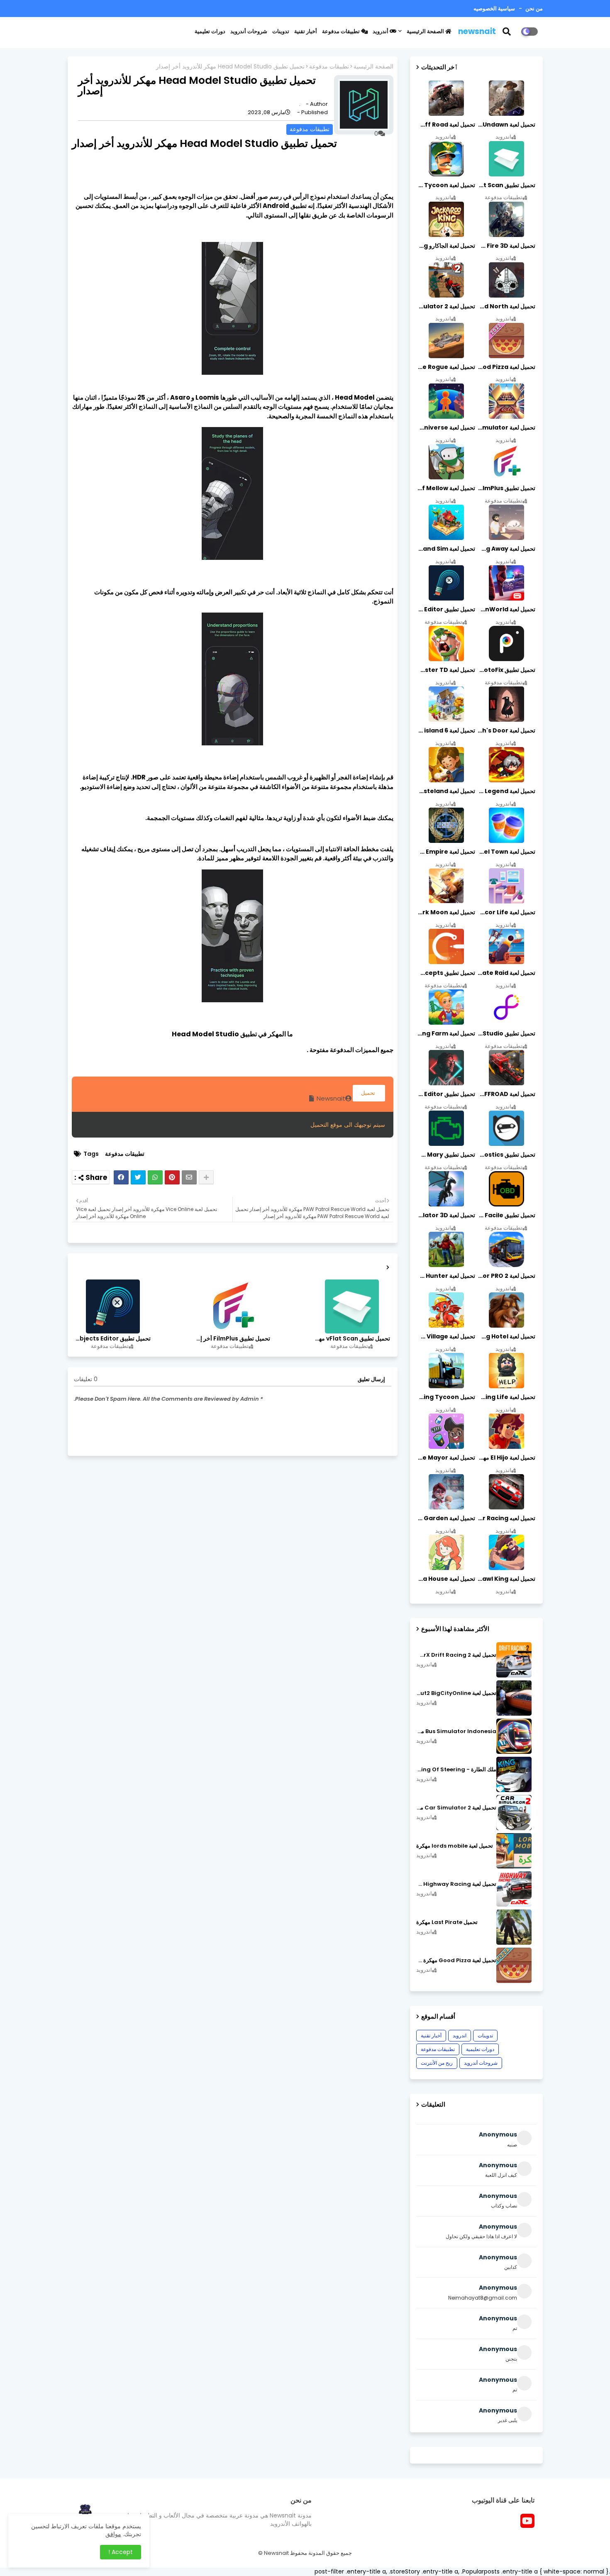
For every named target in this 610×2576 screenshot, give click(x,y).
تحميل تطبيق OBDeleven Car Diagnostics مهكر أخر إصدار (506, 1155)
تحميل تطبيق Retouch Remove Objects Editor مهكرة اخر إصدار (112, 1339)
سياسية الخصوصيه (494, 9)
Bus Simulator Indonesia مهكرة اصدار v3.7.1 (456, 1731)
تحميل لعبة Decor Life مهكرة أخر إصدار (506, 912)
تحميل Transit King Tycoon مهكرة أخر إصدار (446, 1397)
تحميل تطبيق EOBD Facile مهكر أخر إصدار (506, 1215)
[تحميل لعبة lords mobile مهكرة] (514, 1851)
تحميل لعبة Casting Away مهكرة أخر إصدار (506, 549)
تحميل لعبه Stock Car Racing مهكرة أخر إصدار (506, 1518)
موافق (113, 2534)
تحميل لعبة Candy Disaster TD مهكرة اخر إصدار (446, 670)
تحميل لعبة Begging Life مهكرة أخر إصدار (506, 1397)
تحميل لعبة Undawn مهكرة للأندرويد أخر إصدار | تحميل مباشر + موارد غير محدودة (506, 125)
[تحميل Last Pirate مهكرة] (514, 1927)
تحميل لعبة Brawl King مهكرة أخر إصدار (506, 1579)
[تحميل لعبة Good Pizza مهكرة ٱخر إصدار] (514, 1965)
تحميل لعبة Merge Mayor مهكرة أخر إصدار (446, 1458)
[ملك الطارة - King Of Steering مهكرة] (514, 1774)
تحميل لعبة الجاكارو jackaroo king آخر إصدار (446, 246)
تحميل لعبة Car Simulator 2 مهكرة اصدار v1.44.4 (456, 1808)
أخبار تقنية (306, 31)
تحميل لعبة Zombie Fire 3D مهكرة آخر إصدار (506, 246)
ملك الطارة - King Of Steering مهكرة (456, 1770)
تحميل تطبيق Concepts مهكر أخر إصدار (446, 973)
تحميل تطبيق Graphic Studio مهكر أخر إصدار (506, 1033)
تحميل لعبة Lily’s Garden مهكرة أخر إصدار (446, 1518)
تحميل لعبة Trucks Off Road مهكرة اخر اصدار (446, 125)
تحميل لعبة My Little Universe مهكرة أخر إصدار (446, 427)
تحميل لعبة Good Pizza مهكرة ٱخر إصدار (456, 1961)
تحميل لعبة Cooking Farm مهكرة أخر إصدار (446, 1033)
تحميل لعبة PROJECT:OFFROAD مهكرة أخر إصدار (506, 1094)
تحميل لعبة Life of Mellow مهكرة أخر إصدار (446, 488)
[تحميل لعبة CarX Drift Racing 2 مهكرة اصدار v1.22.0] (514, 1660)
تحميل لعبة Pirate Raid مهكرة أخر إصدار (506, 973)
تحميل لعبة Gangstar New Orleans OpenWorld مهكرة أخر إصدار (506, 609)
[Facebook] (121, 1177)
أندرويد (381, 31)
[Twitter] (138, 1177)
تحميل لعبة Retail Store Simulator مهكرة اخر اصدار (506, 427)
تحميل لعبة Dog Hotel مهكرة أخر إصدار (506, 1336)
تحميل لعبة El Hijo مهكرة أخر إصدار (506, 1458)
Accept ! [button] (121, 2552)
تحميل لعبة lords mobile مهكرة (455, 1846)
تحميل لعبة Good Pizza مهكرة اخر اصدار (506, 367)
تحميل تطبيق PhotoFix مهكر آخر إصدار (506, 670)
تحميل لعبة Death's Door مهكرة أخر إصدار (506, 730)
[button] (512, 32)
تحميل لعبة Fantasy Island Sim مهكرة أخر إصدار (446, 549)
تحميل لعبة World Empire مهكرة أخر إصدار (446, 852)
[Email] (189, 1177)
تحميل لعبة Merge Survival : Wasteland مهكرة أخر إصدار (446, 791)
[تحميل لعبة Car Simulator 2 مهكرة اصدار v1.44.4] (514, 1813)
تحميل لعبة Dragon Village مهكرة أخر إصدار (446, 1336)
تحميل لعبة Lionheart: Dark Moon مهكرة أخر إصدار (446, 912)
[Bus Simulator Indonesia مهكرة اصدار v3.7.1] (514, 1736)
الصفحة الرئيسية (426, 31)
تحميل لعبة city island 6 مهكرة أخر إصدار (446, 730)
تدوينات (281, 31)
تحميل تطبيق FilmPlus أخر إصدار (232, 1339)
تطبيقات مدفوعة (342, 31)
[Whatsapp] (155, 1177)
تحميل (369, 1093)
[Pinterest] (172, 1177)
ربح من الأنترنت (437, 2063)
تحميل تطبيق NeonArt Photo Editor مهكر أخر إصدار (446, 1094)
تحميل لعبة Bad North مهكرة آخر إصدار (506, 306)
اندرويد (460, 2035)
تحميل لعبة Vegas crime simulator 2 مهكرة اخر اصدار (446, 306)
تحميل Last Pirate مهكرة (447, 1922)
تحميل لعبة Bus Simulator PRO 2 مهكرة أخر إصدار (506, 1276)
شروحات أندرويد (249, 31)
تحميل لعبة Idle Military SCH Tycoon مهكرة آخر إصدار (446, 185)
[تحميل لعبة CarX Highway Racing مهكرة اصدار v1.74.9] (514, 1889)
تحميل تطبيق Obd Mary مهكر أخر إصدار (446, 1155)
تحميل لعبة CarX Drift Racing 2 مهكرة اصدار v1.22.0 (456, 1655)
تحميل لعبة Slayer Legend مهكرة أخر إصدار (506, 791)
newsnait (477, 31)
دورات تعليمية (210, 31)
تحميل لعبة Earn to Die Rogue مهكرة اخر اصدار (446, 367)
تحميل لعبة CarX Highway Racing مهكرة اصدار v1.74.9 (456, 1884)
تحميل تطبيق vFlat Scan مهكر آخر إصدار (351, 1339)
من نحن (533, 9)
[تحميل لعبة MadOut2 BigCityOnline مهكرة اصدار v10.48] (514, 1698)
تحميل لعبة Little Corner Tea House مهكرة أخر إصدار (446, 1579)
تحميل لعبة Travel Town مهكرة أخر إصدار (506, 852)
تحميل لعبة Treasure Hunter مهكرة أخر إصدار (446, 1276)
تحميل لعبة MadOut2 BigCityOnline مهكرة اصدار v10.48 (456, 1693)
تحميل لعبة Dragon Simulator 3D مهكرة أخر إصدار (446, 1215)
